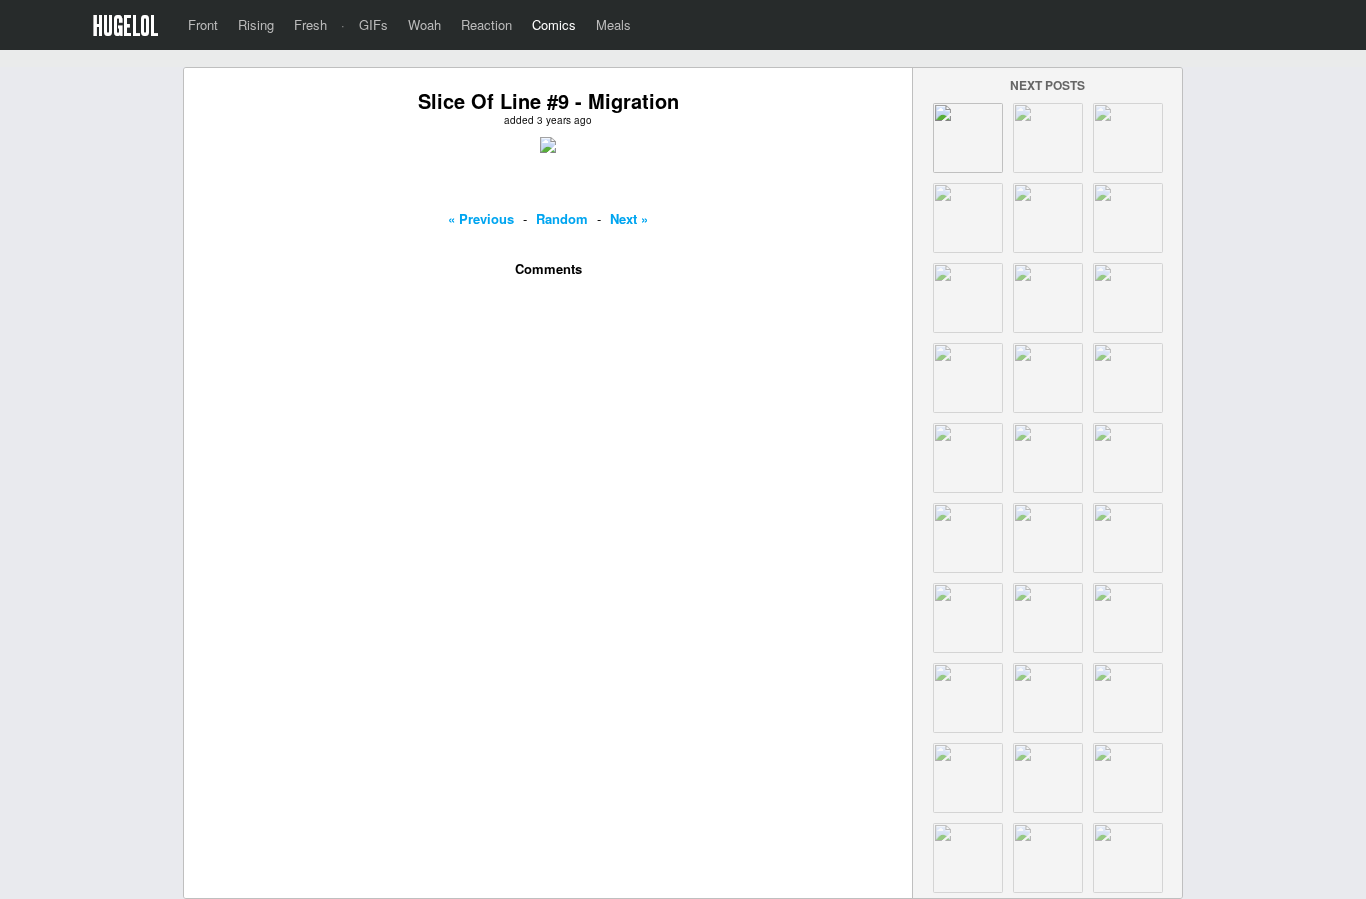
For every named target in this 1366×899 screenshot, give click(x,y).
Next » (629, 218)
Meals (613, 24)
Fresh (310, 24)
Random (562, 218)
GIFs (373, 24)
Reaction (486, 24)
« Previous (481, 218)
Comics (554, 24)
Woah (424, 24)
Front (203, 24)
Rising (256, 24)
